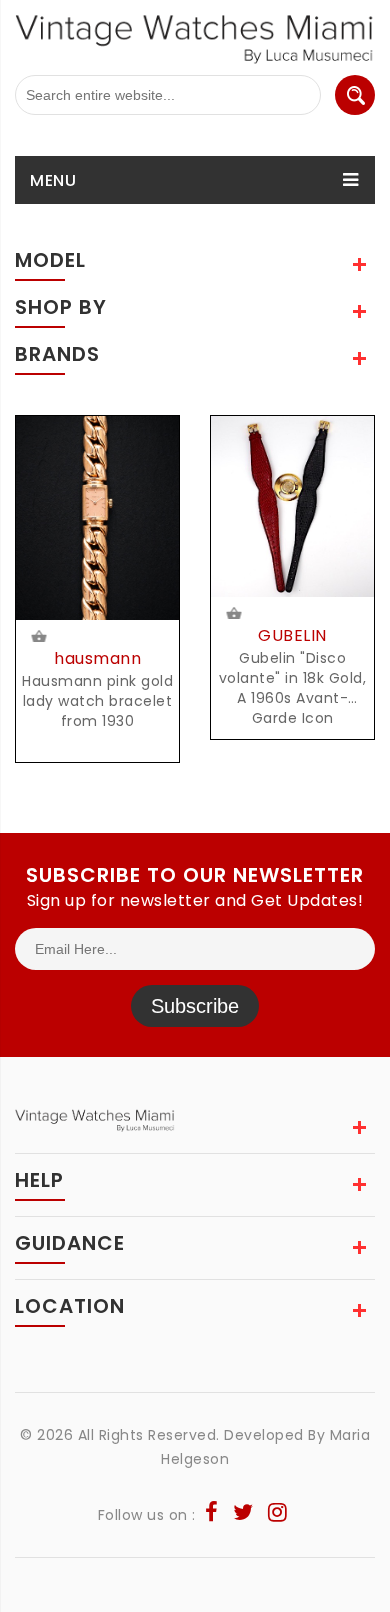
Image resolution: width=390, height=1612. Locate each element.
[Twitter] (243, 1515)
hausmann (97, 658)
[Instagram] (278, 1515)
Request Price (42, 638)
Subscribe (195, 1006)
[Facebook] (212, 1515)
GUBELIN (292, 635)
